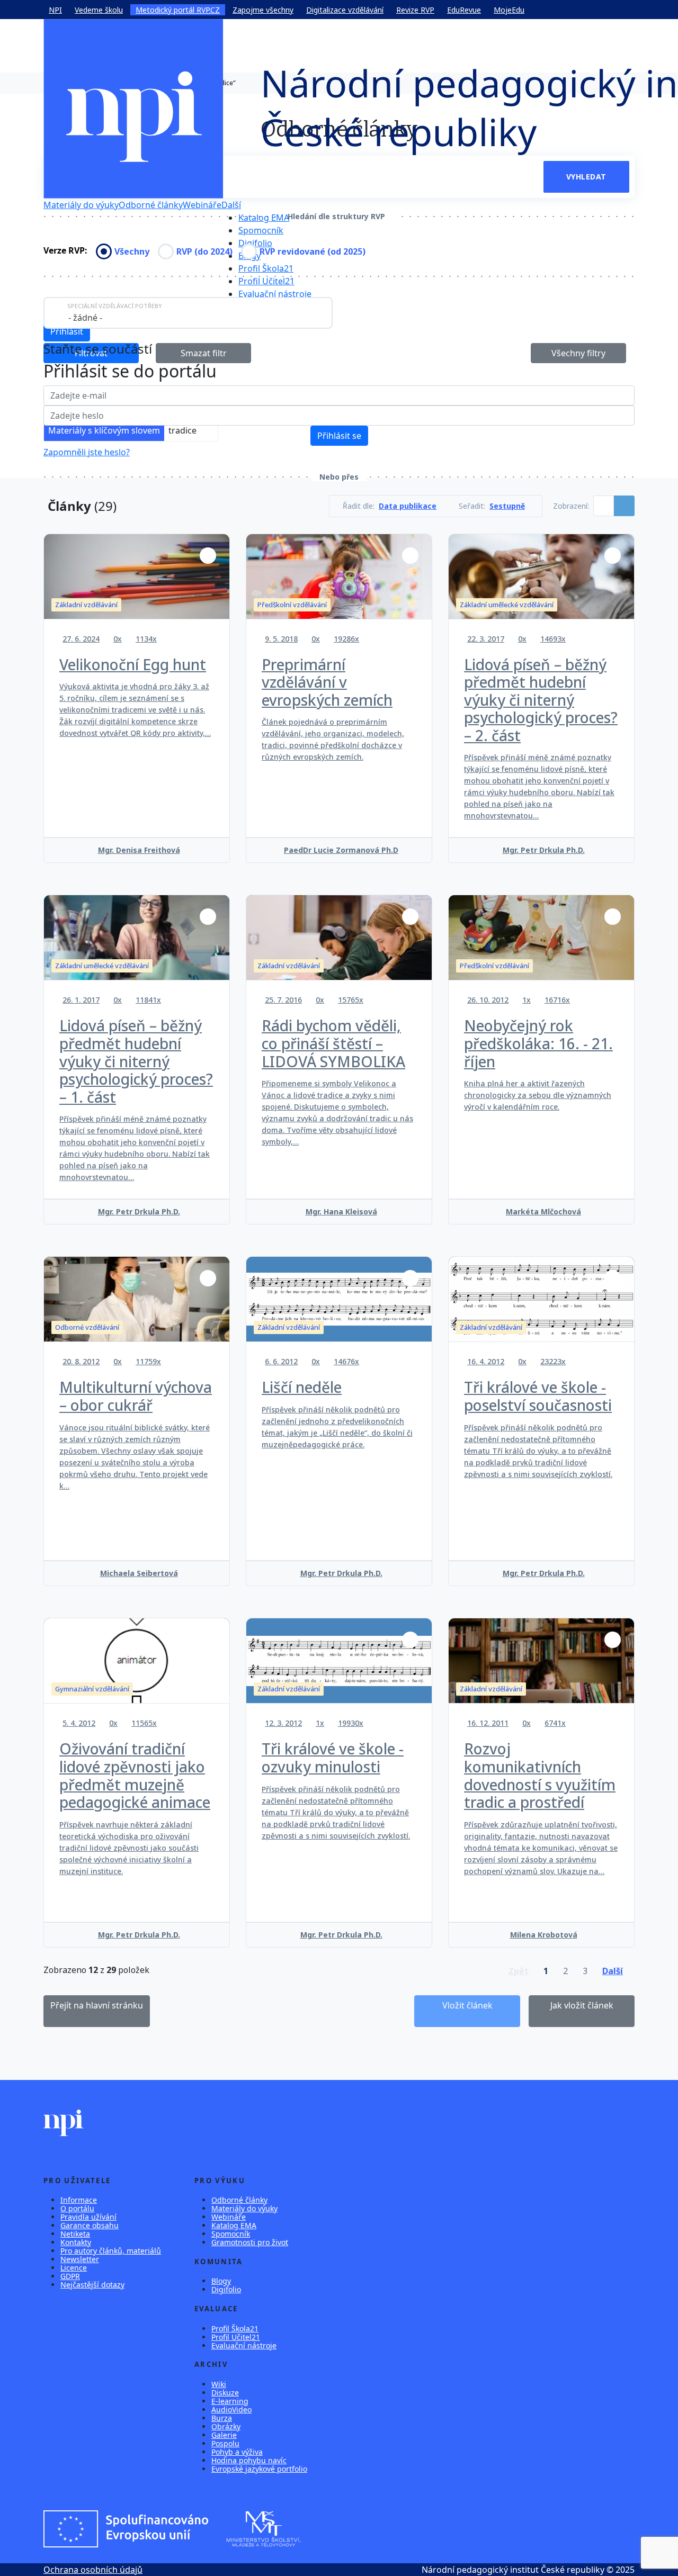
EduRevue (464, 10)
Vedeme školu (99, 10)
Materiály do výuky (81, 205)
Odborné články (151, 205)
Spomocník (261, 230)
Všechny (132, 251)
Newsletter (80, 2259)
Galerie (224, 2435)
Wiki (219, 2384)
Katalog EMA (264, 218)
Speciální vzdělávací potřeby (115, 306)
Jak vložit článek (582, 2005)
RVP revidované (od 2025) (313, 251)
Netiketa (75, 2234)
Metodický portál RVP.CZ (178, 10)
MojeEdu (509, 10)
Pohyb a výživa (237, 2452)
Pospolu (225, 2443)
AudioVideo (231, 2410)
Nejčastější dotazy (92, 2285)
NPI (55, 10)
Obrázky (226, 2426)
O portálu (77, 2208)
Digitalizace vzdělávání (345, 10)
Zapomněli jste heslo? (87, 452)
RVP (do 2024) (204, 251)
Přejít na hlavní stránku (97, 2005)
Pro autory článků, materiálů (111, 2251)
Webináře (202, 205)
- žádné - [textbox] (85, 318)
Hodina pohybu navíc (249, 2460)
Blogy (221, 2281)
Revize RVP (415, 10)
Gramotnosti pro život (250, 2242)
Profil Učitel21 (266, 281)
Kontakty (76, 2242)
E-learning (230, 2401)
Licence (74, 2268)
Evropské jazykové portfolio (259, 2469)
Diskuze (225, 2393)
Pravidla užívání (88, 2217)
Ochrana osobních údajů (93, 2570)
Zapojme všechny (263, 10)
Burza (222, 2418)
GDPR (70, 2276)
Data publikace (408, 506)
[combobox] (188, 313)
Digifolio (255, 243)
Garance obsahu (90, 2225)
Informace (79, 2200)
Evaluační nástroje (275, 294)
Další (231, 205)
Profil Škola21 (266, 268)
